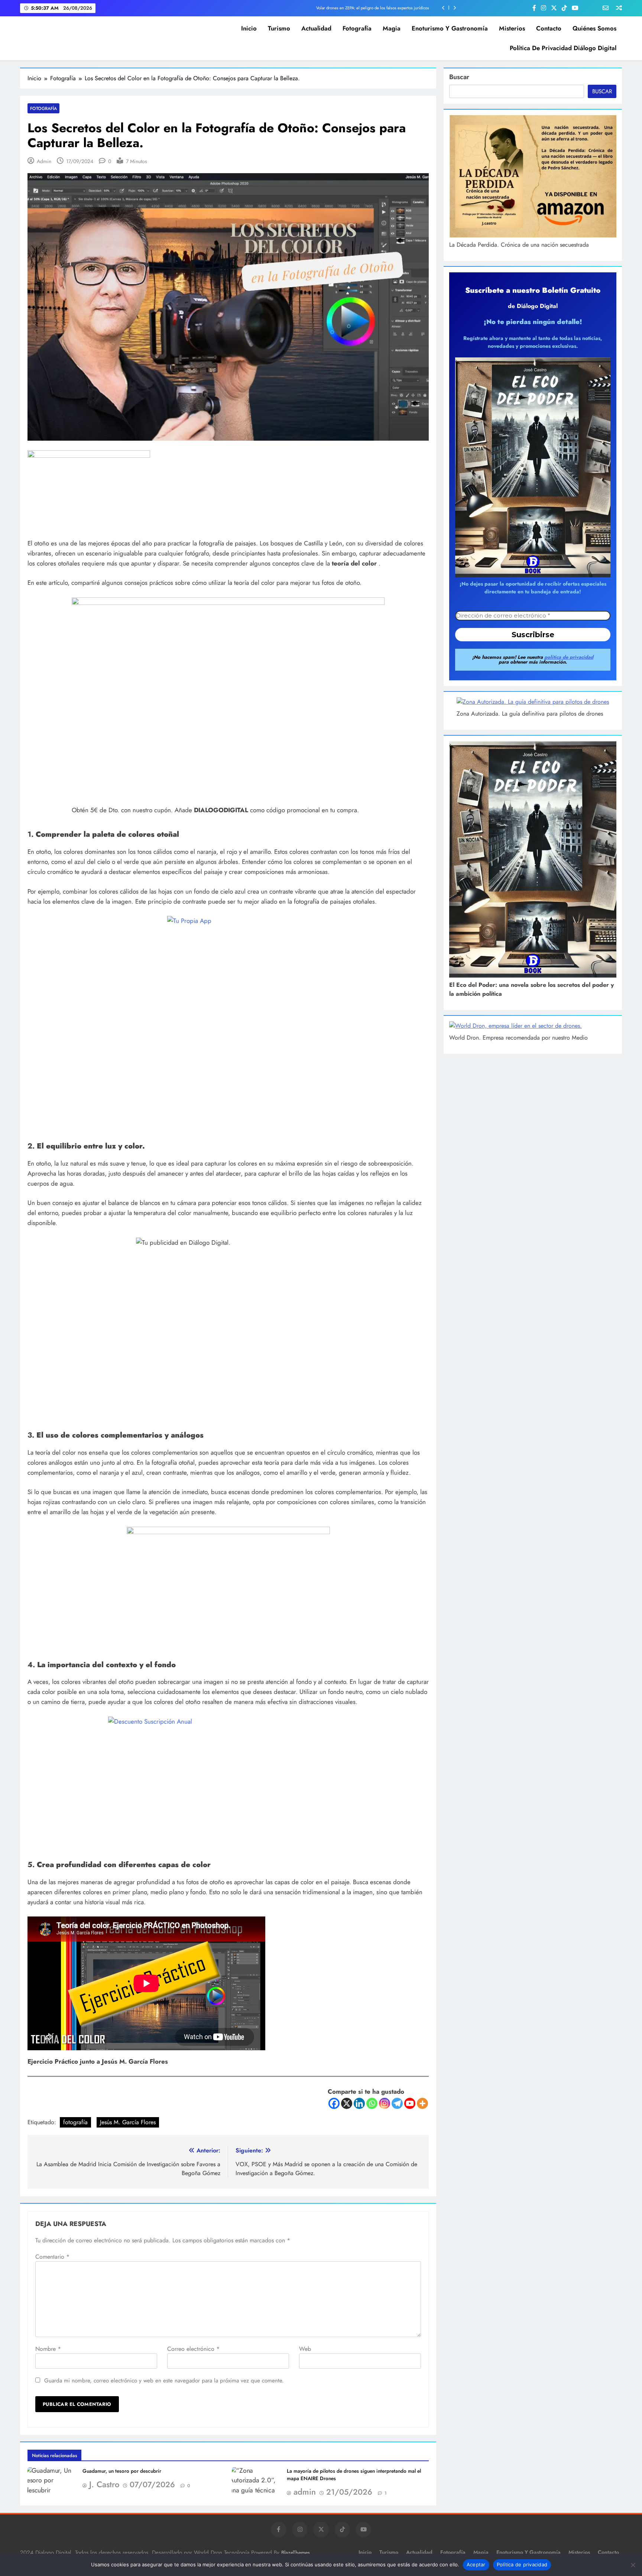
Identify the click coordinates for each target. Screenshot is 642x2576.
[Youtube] (410, 2103)
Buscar (459, 77)
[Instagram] (385, 2103)
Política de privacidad (522, 2564)
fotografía (75, 2122)
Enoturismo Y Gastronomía (450, 28)
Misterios (512, 28)
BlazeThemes (296, 2553)
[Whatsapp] (372, 2103)
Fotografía (357, 28)
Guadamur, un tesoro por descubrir (122, 2471)
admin (44, 161)
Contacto (549, 28)
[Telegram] (397, 2103)
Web (305, 2349)
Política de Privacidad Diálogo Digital (563, 48)
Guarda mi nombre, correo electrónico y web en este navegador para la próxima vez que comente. (164, 2381)
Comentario (52, 2257)
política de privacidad (569, 657)
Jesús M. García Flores (128, 2122)
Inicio (249, 28)
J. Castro (104, 2484)
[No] (633, 2565)
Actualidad (316, 28)
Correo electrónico (193, 2349)
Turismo (279, 28)
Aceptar (476, 2564)
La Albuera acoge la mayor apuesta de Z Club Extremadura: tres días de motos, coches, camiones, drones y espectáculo (324, 8)
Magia (392, 28)
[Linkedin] (359, 2103)
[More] (422, 2103)
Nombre (48, 2349)
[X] (347, 2103)
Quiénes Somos (594, 28)
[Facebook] (334, 2103)
